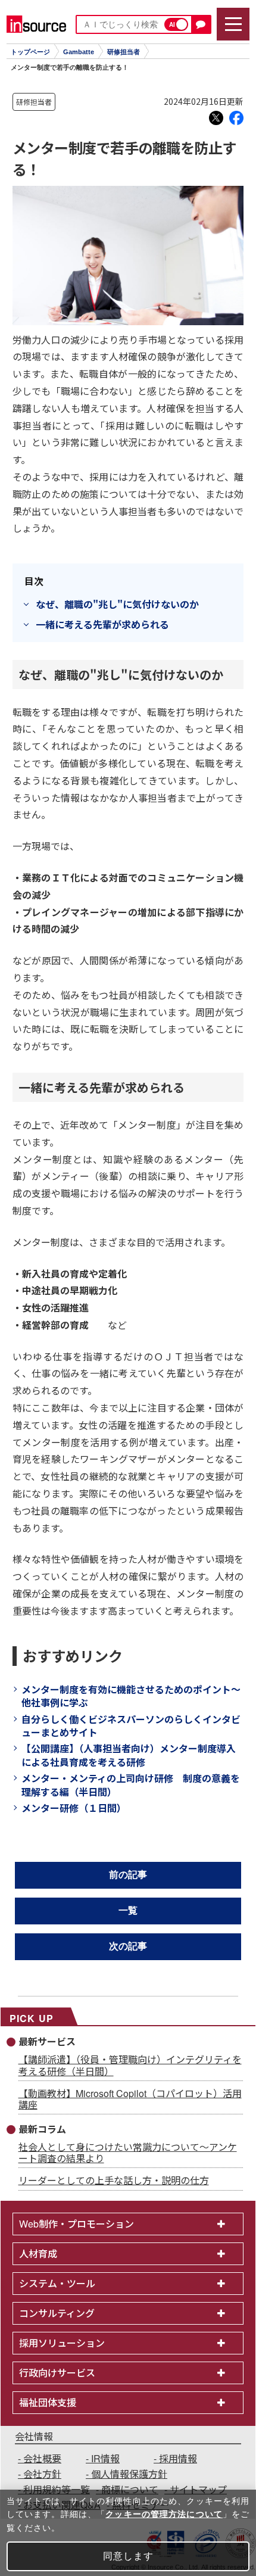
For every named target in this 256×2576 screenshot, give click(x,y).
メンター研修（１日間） (74, 1808)
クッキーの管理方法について (164, 2514)
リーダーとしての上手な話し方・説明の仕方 (114, 2180)
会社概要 (42, 2458)
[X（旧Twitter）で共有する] (216, 118)
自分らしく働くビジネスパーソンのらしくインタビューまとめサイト (131, 1725)
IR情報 (105, 2458)
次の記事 (128, 1946)
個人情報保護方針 (129, 2474)
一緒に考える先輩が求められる (102, 624)
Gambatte (79, 52)
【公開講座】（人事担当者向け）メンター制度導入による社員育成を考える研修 (129, 1755)
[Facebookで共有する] (236, 118)
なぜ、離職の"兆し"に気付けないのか (117, 604)
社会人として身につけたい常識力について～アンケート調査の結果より (128, 2153)
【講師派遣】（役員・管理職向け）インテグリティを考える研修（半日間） (130, 2065)
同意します (128, 2556)
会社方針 (42, 2474)
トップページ (30, 52)
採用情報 (178, 2458)
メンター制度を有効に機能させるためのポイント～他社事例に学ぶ (131, 1696)
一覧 (128, 1910)
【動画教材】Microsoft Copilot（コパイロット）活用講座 (130, 2099)
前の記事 (128, 1875)
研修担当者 (124, 52)
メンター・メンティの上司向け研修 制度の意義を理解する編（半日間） (131, 1784)
